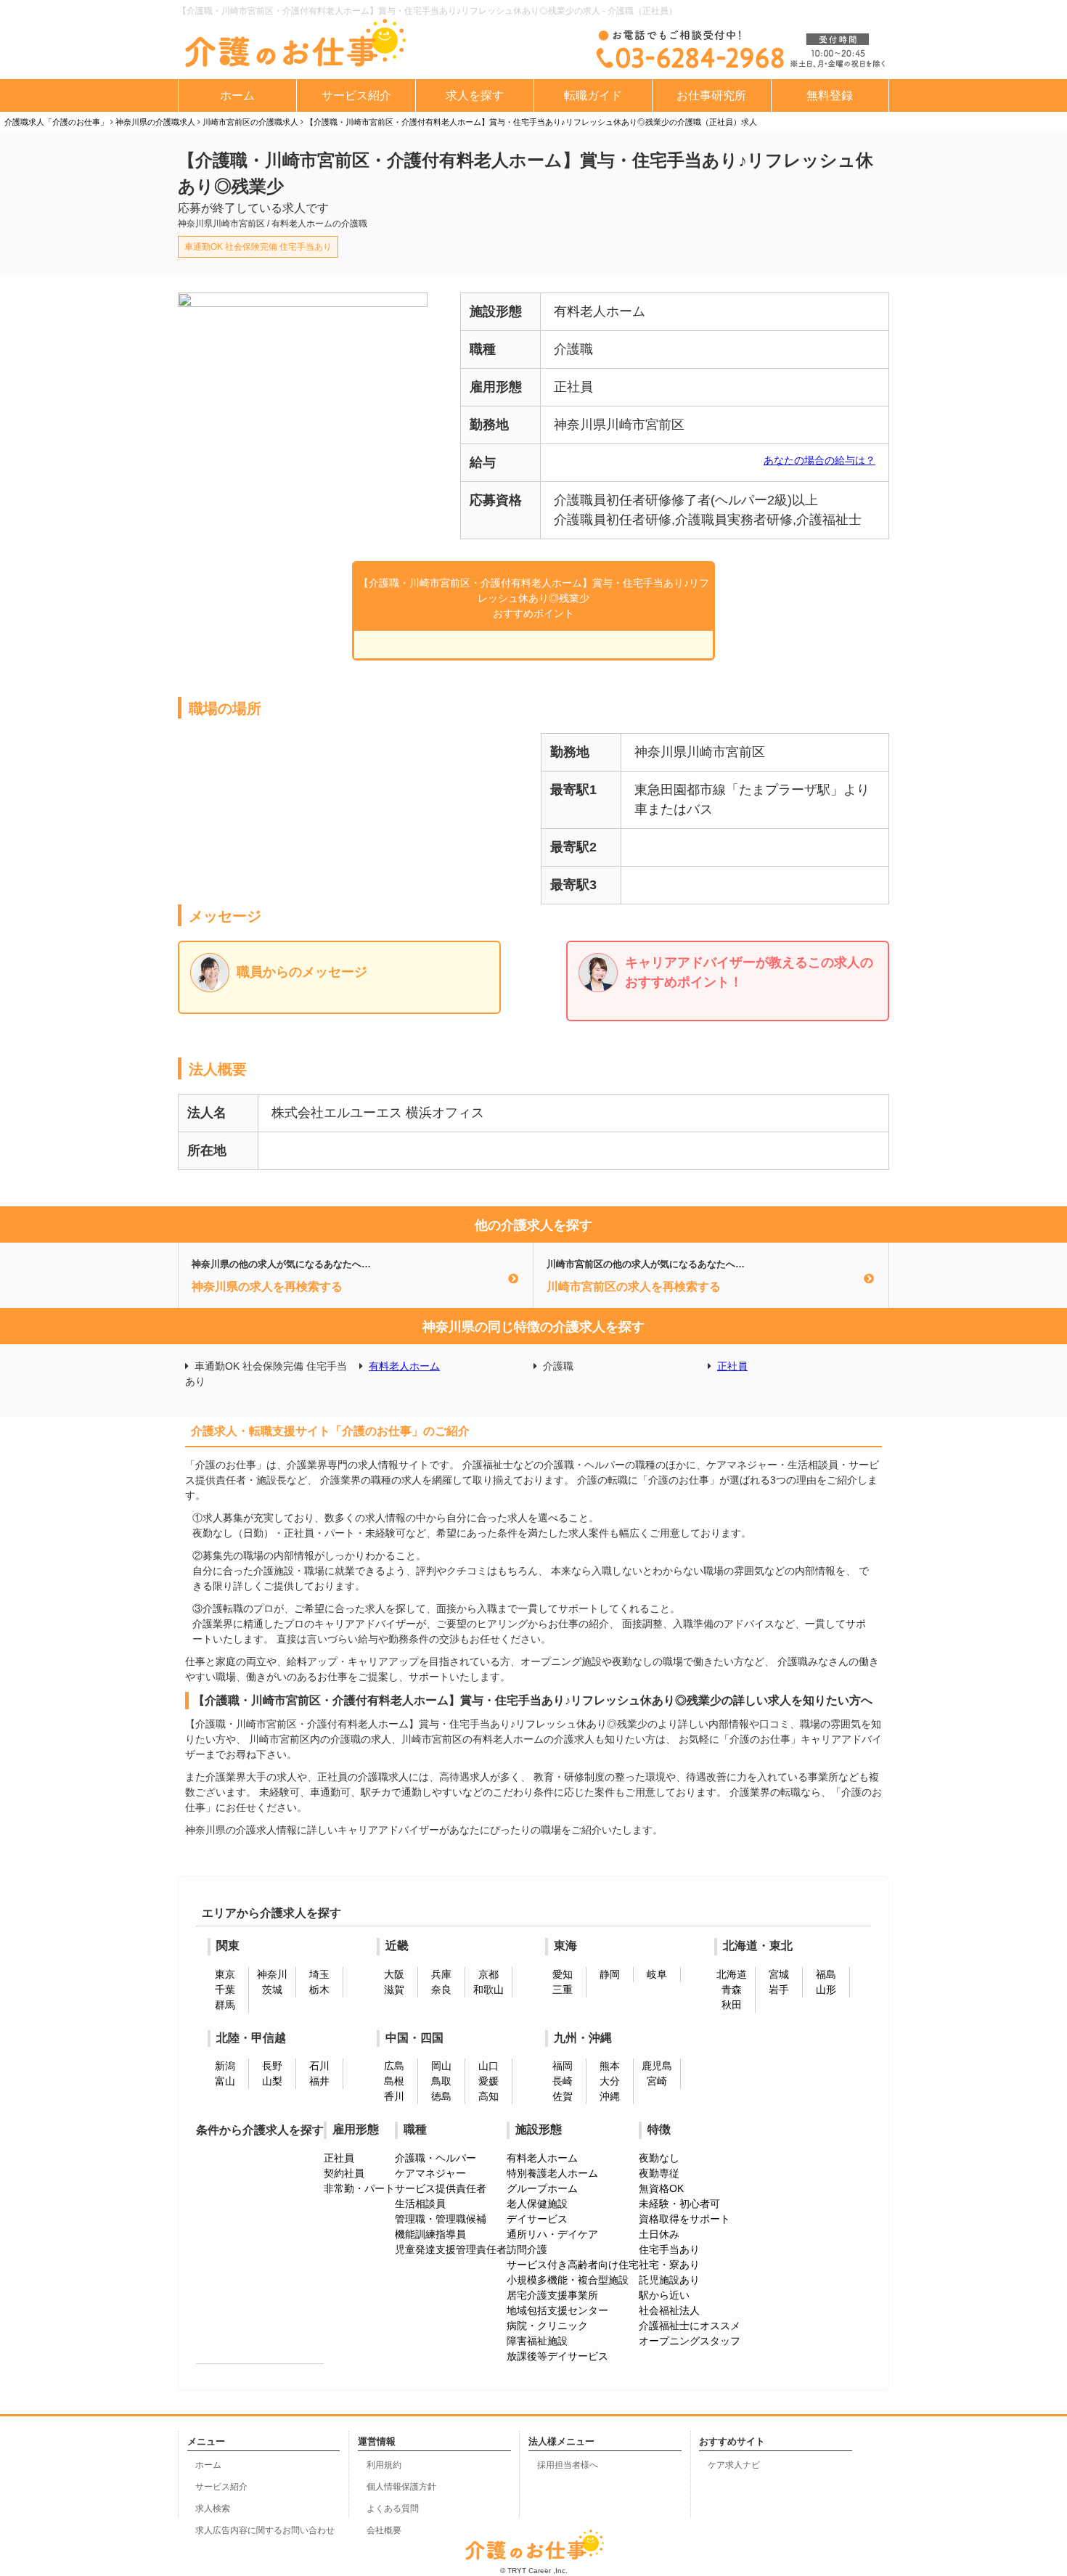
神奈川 (272, 1974)
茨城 (272, 1990)
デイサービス (537, 2219)
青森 (732, 1990)
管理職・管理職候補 (441, 2219)
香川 (394, 2096)
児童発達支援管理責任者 (451, 2249)
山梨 (272, 2081)
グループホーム (542, 2188)
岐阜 (657, 1974)
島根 (394, 2081)
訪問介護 (527, 2249)
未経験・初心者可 (679, 2204)
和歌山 (488, 1990)
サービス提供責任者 (441, 2188)
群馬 (225, 2005)
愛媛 (488, 2081)
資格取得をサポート (684, 2219)
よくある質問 (393, 2508)
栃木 (319, 1990)
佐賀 (563, 2096)
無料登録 (830, 95)
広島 (394, 2066)
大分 (610, 2081)
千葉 (225, 1990)
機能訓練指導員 (430, 2234)
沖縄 (610, 2096)
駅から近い (664, 2295)
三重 (563, 1990)
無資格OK (661, 2188)
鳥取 (441, 2081)
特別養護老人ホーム (552, 2173)
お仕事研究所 (711, 95)
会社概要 (384, 2530)
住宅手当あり (669, 2249)
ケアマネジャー (430, 2173)
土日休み (659, 2234)
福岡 (563, 2066)
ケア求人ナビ (734, 2465)
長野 (272, 2066)
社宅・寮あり (669, 2265)
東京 (225, 1974)
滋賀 (394, 1990)
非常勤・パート (359, 2188)
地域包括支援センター (557, 2310)
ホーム (237, 95)
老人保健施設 (537, 2204)
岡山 (441, 2066)
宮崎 (657, 2081)
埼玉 (319, 1974)
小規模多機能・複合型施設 (568, 2280)
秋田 (732, 2005)
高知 (488, 2096)
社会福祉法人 (669, 2310)
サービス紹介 (356, 95)
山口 (488, 2066)
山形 (826, 1990)
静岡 (610, 1974)
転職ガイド (593, 95)
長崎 (563, 2081)
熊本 (610, 2066)
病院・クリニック (547, 2326)
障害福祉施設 (537, 2341)
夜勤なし (659, 2158)
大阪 (394, 1974)
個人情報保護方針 (401, 2487)
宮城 (779, 1974)
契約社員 (344, 2173)
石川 (319, 2066)
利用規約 (384, 2465)
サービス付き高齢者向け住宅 (573, 2265)
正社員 (732, 1366)
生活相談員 (420, 2204)
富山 (225, 2081)
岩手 (779, 1990)
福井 (319, 2081)
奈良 (441, 1990)
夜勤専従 (659, 2173)
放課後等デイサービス (557, 2356)
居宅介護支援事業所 (552, 2295)
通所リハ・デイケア (552, 2234)
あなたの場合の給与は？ (819, 460)
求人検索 (213, 2508)
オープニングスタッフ (690, 2341)
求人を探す (475, 95)
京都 (488, 1974)
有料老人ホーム (404, 1366)
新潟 (225, 2066)
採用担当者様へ (568, 2465)
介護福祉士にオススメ (690, 2326)
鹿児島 (657, 2066)
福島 (826, 1974)
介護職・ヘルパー (436, 2158)
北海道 (732, 1974)
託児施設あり (669, 2280)
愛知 (563, 1974)
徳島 (441, 2096)
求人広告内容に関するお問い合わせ (265, 2530)
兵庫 (441, 1974)
